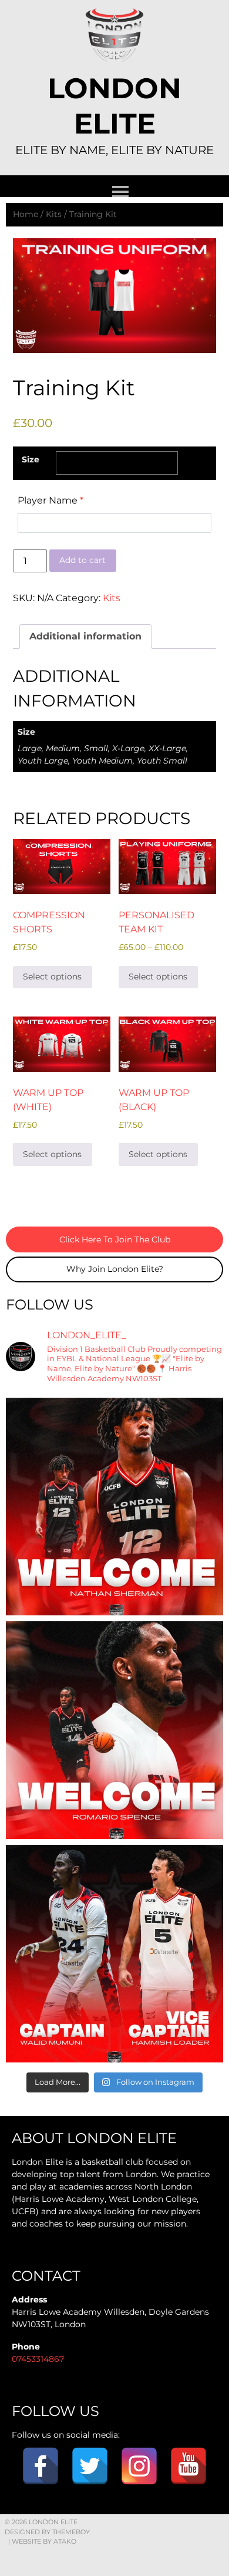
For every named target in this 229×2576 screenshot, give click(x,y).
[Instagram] (139, 2466)
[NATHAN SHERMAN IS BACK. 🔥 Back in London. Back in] (114, 1507)
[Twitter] (90, 2466)
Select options (52, 977)
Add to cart (82, 560)
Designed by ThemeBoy (47, 2532)
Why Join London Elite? (115, 1269)
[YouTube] (188, 2466)
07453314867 (38, 2359)
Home (26, 214)
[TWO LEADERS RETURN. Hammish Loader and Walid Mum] (114, 1954)
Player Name (50, 500)
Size (31, 459)
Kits (54, 214)
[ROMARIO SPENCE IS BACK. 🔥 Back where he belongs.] (114, 1730)
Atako (65, 2541)
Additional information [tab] (85, 636)
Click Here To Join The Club (115, 1239)
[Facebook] (41, 2466)
